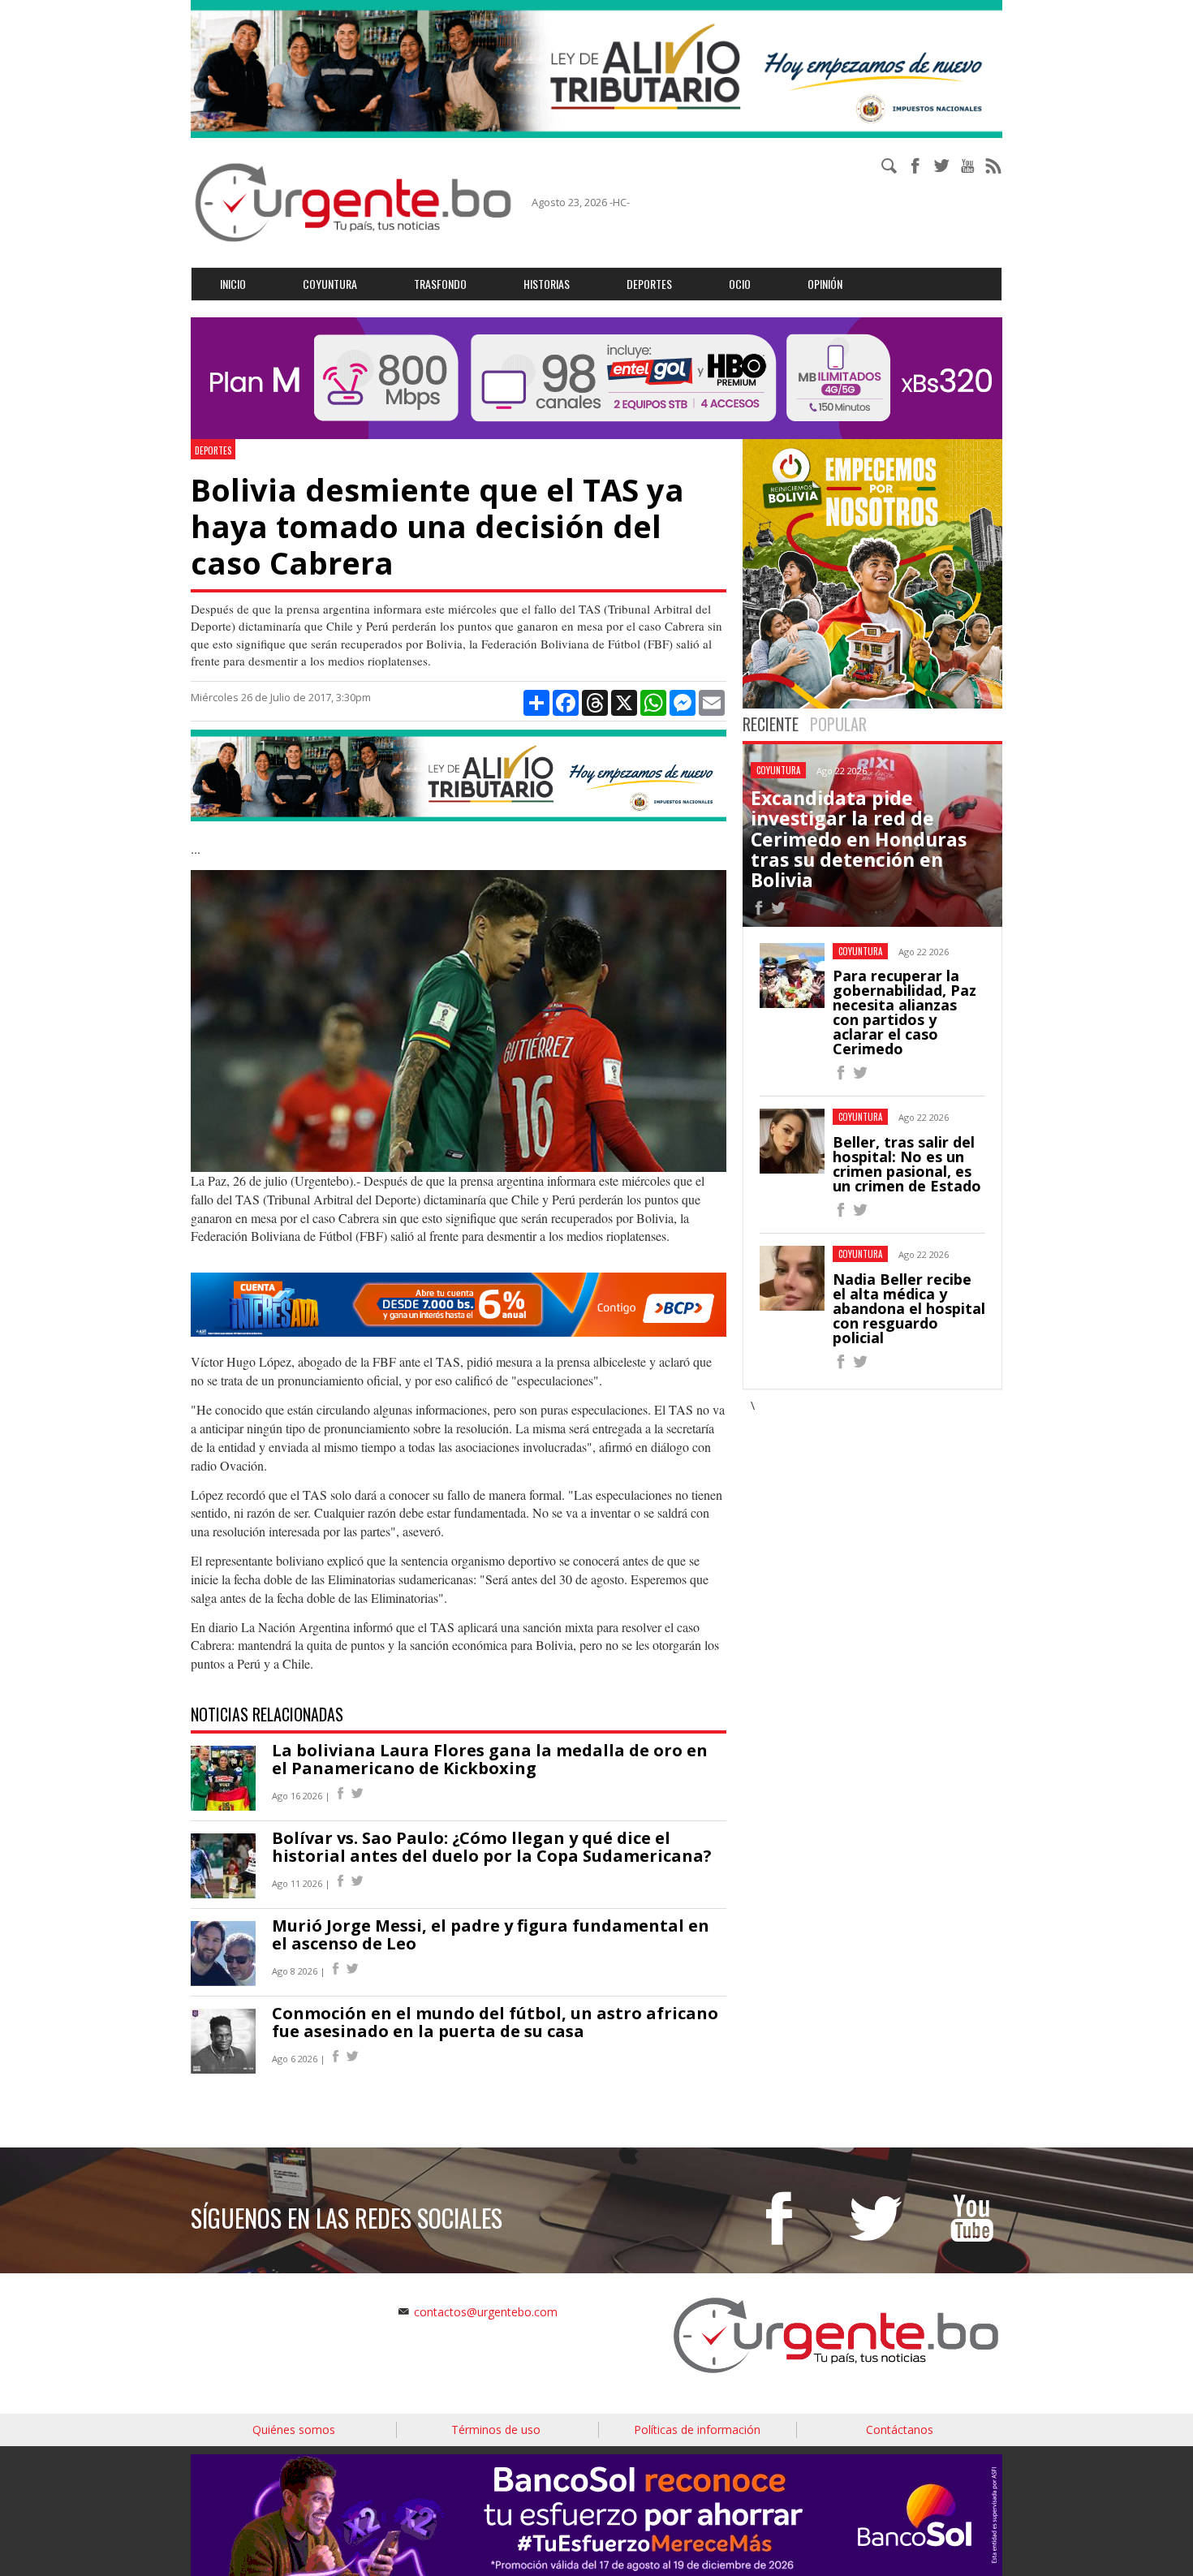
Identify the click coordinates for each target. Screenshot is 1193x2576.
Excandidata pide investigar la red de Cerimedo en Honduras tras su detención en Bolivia (859, 839)
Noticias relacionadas (267, 1714)
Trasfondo (440, 284)
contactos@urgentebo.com (486, 2312)
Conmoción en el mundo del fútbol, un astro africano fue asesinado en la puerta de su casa (495, 2022)
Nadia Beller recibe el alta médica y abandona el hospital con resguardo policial (909, 1308)
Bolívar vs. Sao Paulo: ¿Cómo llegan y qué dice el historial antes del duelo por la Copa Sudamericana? (492, 1847)
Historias (547, 284)
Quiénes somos (294, 2430)
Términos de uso (496, 2430)
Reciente (771, 724)
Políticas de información (697, 2430)
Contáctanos (900, 2430)
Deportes (649, 284)
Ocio (740, 284)
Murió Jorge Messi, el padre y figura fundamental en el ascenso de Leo (491, 1934)
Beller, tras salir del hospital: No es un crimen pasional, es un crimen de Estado (907, 1164)
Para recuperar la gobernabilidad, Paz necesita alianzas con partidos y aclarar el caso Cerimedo (904, 1012)
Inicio (233, 284)
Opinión (825, 284)
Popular (838, 724)
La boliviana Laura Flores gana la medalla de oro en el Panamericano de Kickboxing (490, 1759)
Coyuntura (330, 284)
